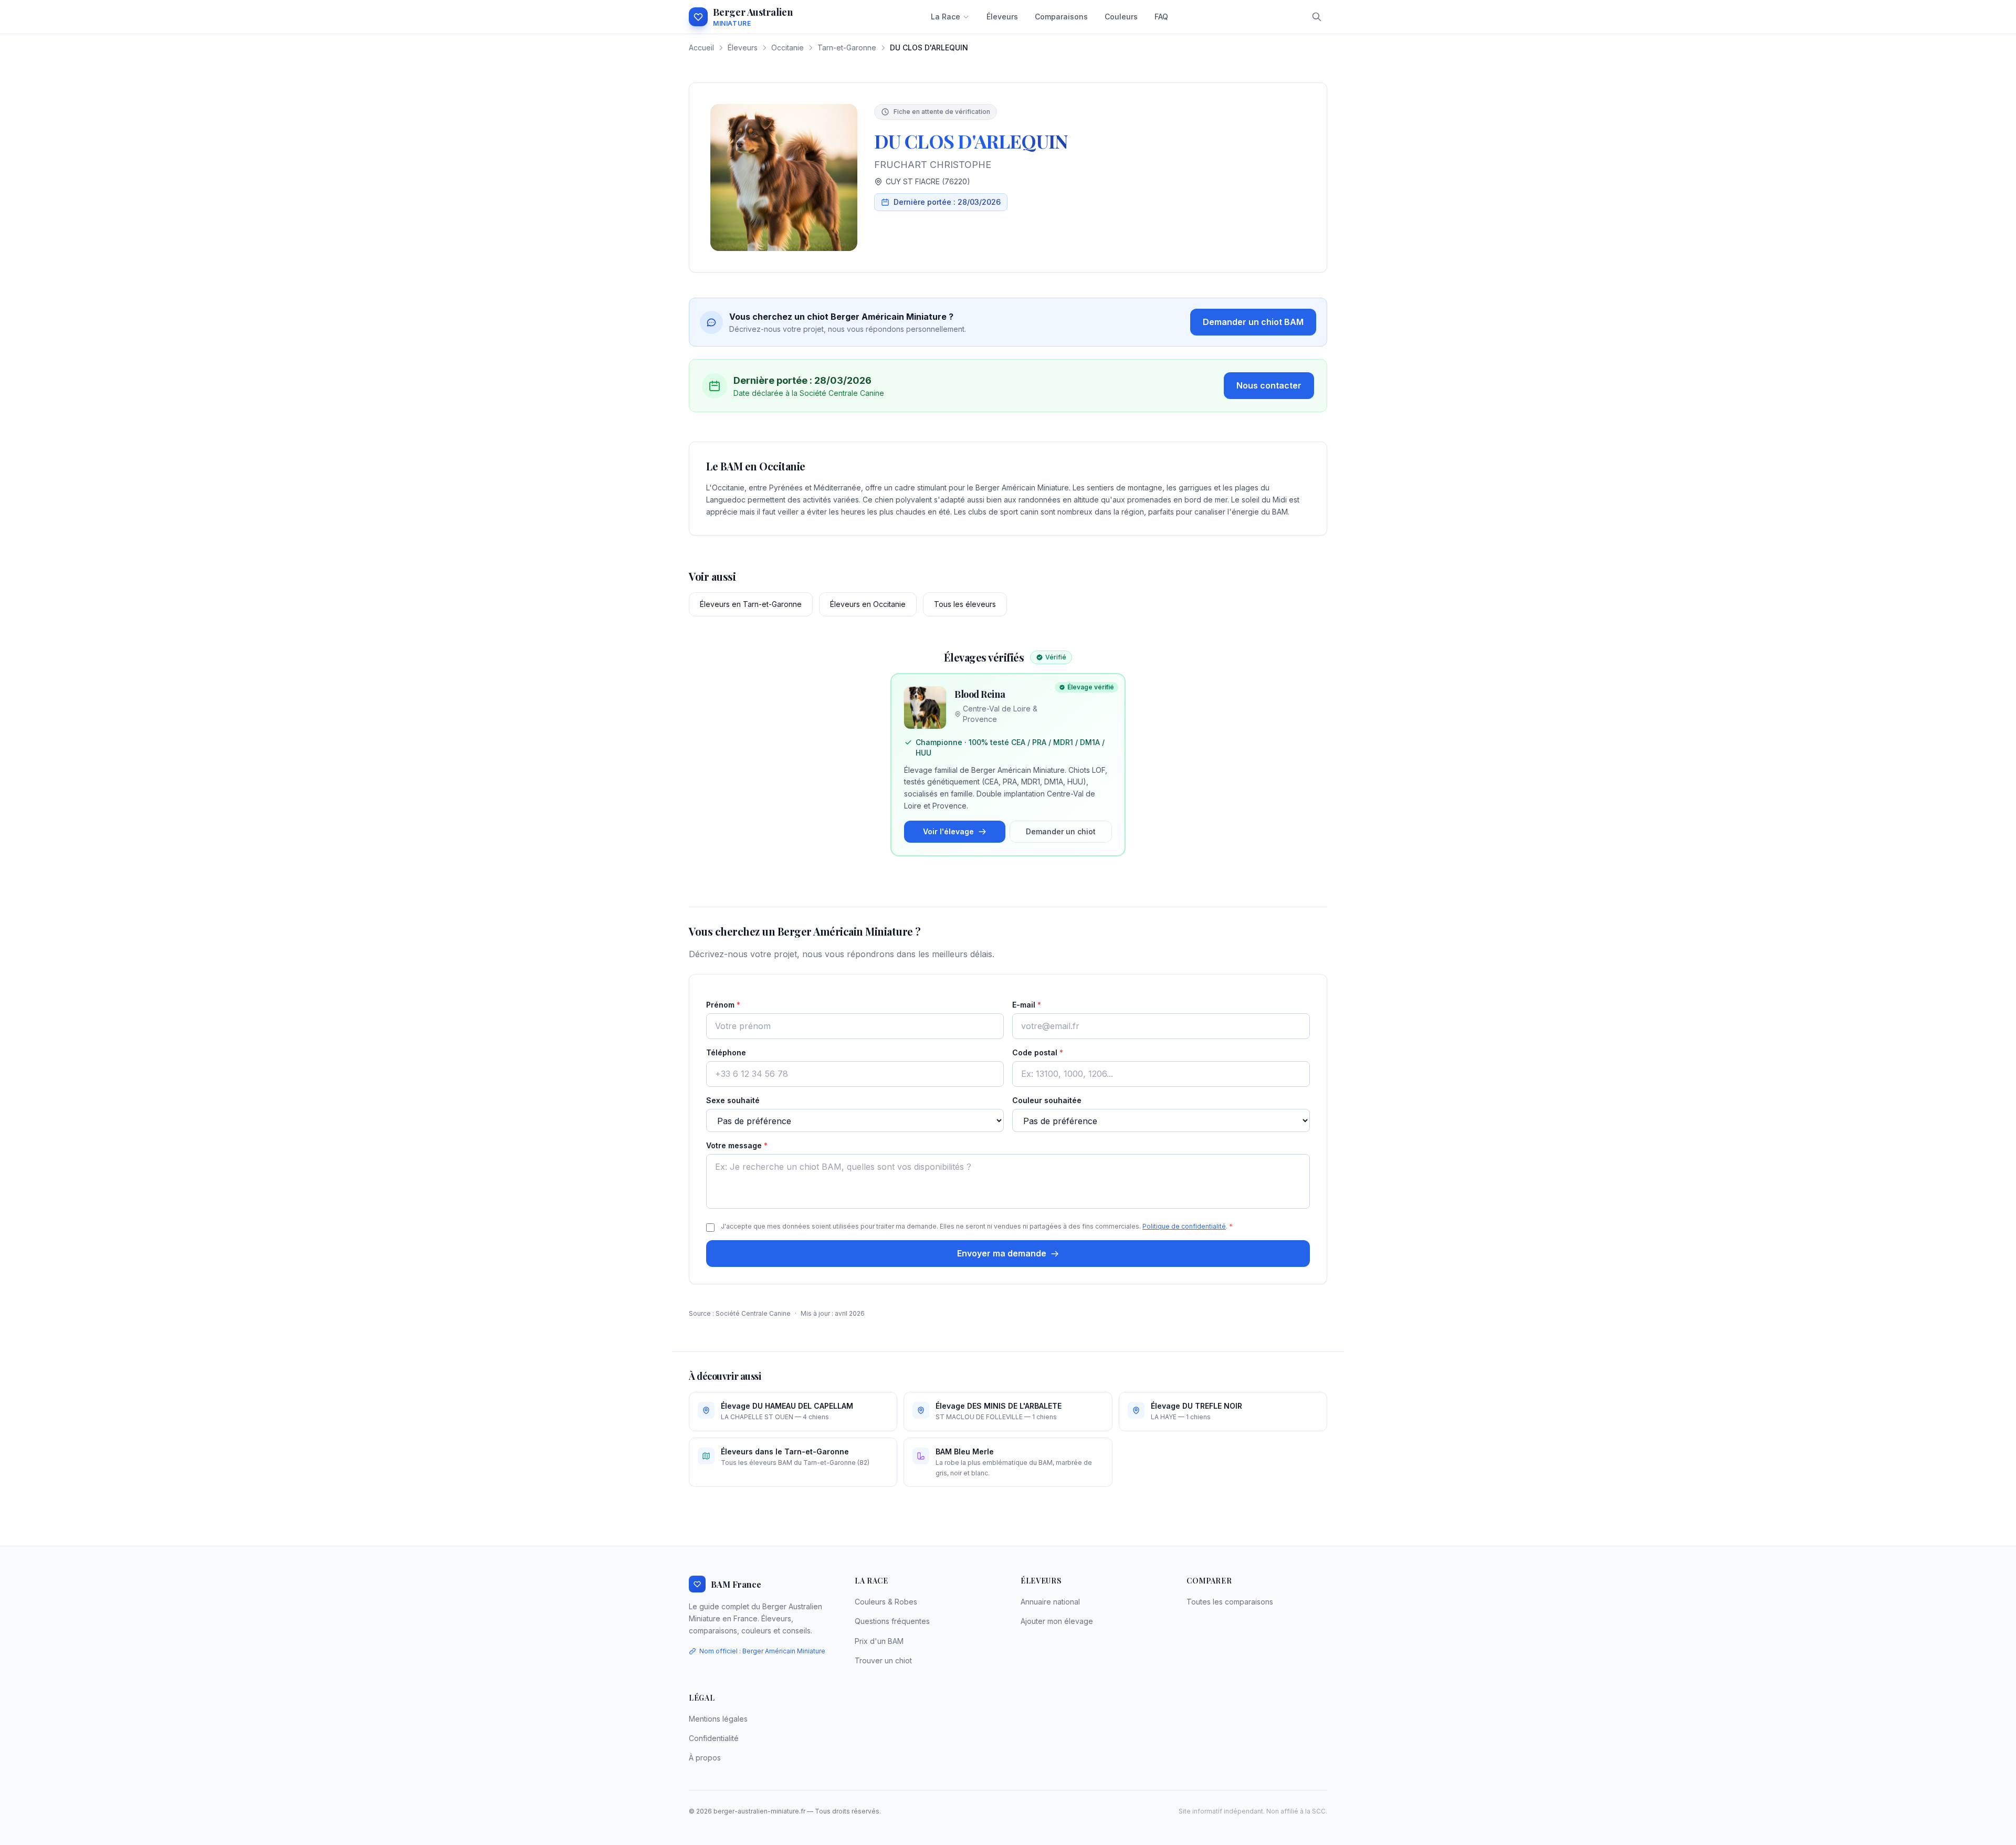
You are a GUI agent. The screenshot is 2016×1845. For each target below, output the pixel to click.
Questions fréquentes (892, 1621)
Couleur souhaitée (1047, 1100)
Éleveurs (1002, 17)
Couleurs (1121, 17)
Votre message (737, 1145)
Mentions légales (718, 1719)
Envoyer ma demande (1002, 1253)
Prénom (723, 1005)
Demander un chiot (1061, 831)
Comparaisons (1061, 17)
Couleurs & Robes (886, 1602)
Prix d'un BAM (879, 1641)
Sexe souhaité (733, 1100)
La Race (946, 17)
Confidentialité (714, 1738)
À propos (705, 1758)
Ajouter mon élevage (1057, 1621)
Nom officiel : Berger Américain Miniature (762, 1651)
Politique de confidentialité (1184, 1226)
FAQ (1161, 17)
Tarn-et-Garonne (847, 48)
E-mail (1027, 1005)
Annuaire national (1050, 1602)
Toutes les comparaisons (1230, 1602)
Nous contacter (1269, 385)
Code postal (1038, 1052)
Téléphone (726, 1052)
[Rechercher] (1317, 17)
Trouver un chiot (883, 1660)
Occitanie (787, 48)
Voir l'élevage (948, 831)
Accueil (701, 48)
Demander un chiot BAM (1253, 322)
